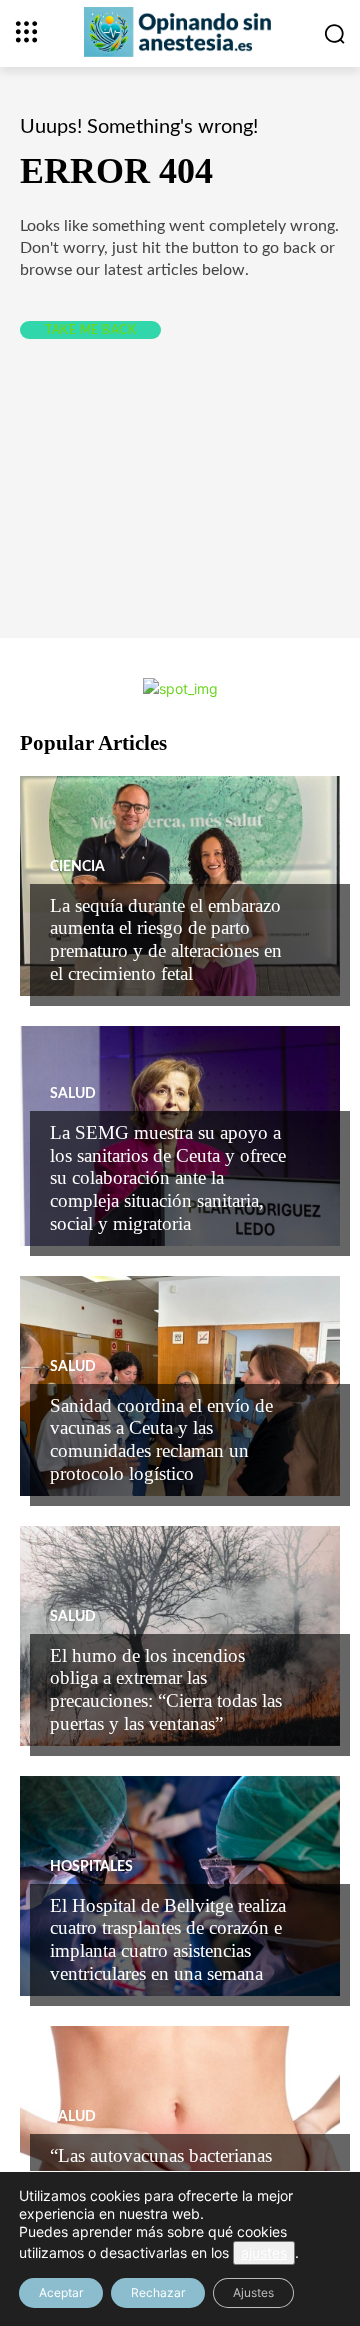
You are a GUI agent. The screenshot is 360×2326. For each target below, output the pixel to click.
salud (73, 1094)
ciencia (77, 867)
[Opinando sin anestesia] (180, 32)
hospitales (91, 1867)
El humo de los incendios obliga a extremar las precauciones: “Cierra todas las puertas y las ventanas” (166, 1689)
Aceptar (61, 2292)
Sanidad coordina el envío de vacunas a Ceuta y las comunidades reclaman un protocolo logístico (161, 1439)
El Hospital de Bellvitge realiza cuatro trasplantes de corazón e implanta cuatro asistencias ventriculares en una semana (168, 1939)
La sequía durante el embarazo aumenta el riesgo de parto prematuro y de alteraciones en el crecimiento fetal (166, 939)
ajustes (264, 2252)
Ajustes (253, 2292)
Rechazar (158, 2292)
